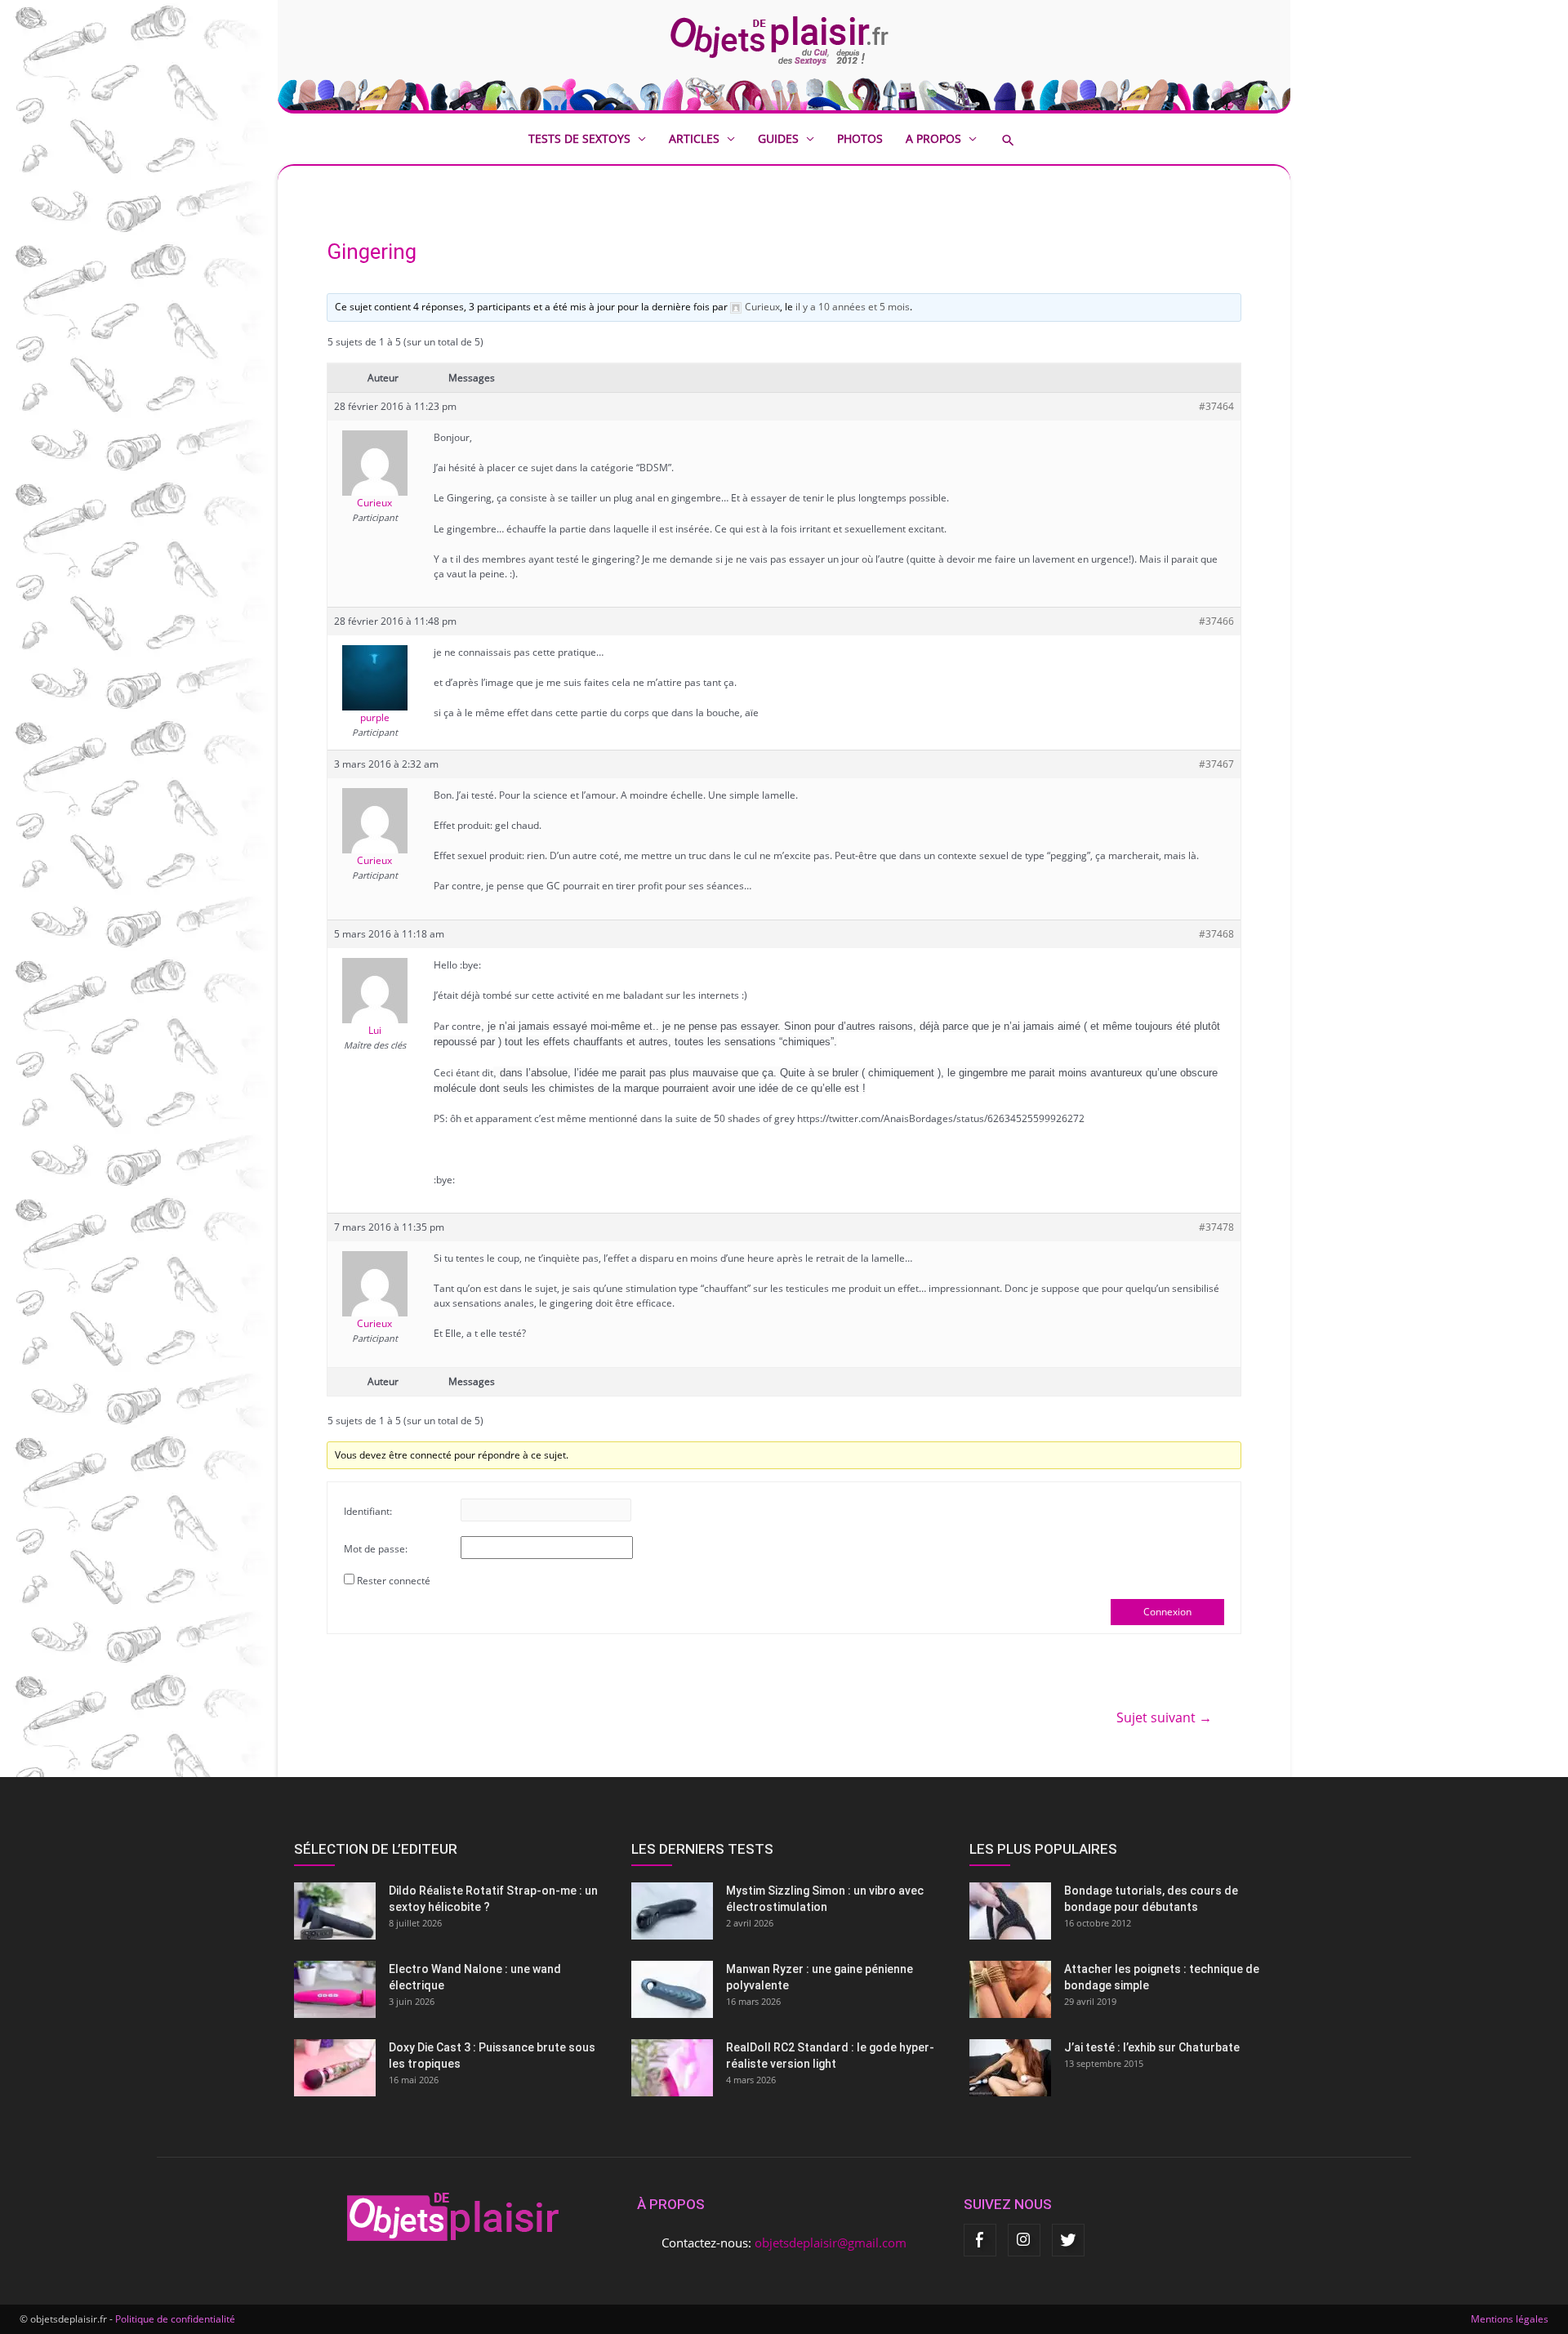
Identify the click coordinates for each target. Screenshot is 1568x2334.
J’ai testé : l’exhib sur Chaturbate (1152, 2047)
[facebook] (980, 2240)
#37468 (1216, 934)
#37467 (1216, 764)
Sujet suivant (1164, 1717)
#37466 (1216, 621)
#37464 (1216, 406)
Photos (860, 138)
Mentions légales (1510, 2319)
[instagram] (1024, 2240)
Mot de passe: (376, 1549)
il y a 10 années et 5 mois (853, 307)
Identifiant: (368, 1511)
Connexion (1167, 1612)
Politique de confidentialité (175, 2319)
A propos (933, 138)
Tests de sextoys (579, 138)
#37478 (1216, 1227)
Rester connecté (394, 1581)
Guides (778, 138)
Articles (694, 138)
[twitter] (1068, 2240)
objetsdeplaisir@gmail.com (831, 2243)
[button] (1020, 140)
